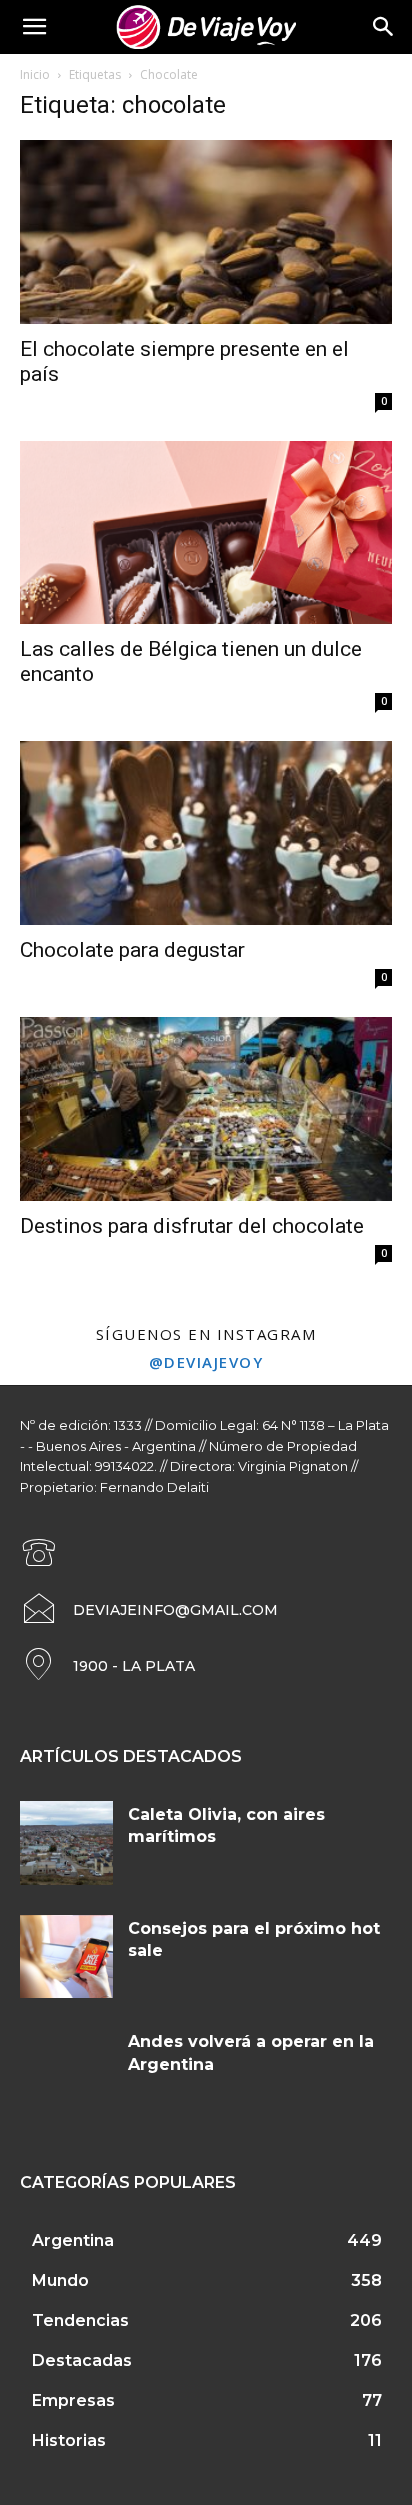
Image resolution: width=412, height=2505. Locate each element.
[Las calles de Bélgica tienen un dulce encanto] (206, 533)
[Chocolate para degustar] (206, 833)
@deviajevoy (206, 1362)
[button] (384, 27)
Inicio (35, 74)
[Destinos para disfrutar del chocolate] (206, 1109)
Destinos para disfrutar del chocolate (192, 1226)
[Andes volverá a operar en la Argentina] (66, 2070)
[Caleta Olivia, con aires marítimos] (66, 1843)
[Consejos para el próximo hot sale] (66, 1957)
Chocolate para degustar (132, 950)
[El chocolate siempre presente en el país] (206, 232)
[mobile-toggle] (34, 27)
